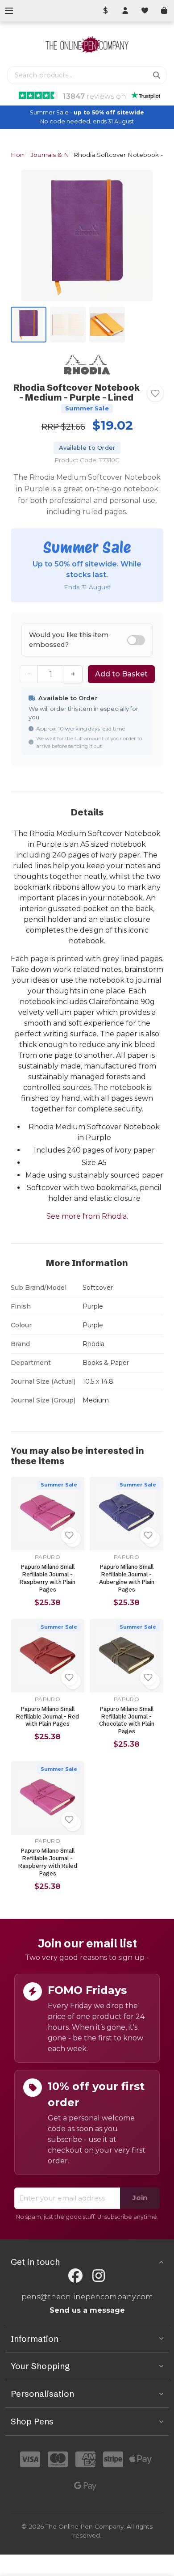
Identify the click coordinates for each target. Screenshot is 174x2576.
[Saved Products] (145, 11)
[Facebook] (75, 2276)
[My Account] (125, 11)
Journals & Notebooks (64, 155)
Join (140, 2198)
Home (20, 155)
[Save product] (155, 393)
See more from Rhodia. (87, 1216)
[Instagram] (99, 2276)
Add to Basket (121, 674)
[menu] (9, 11)
